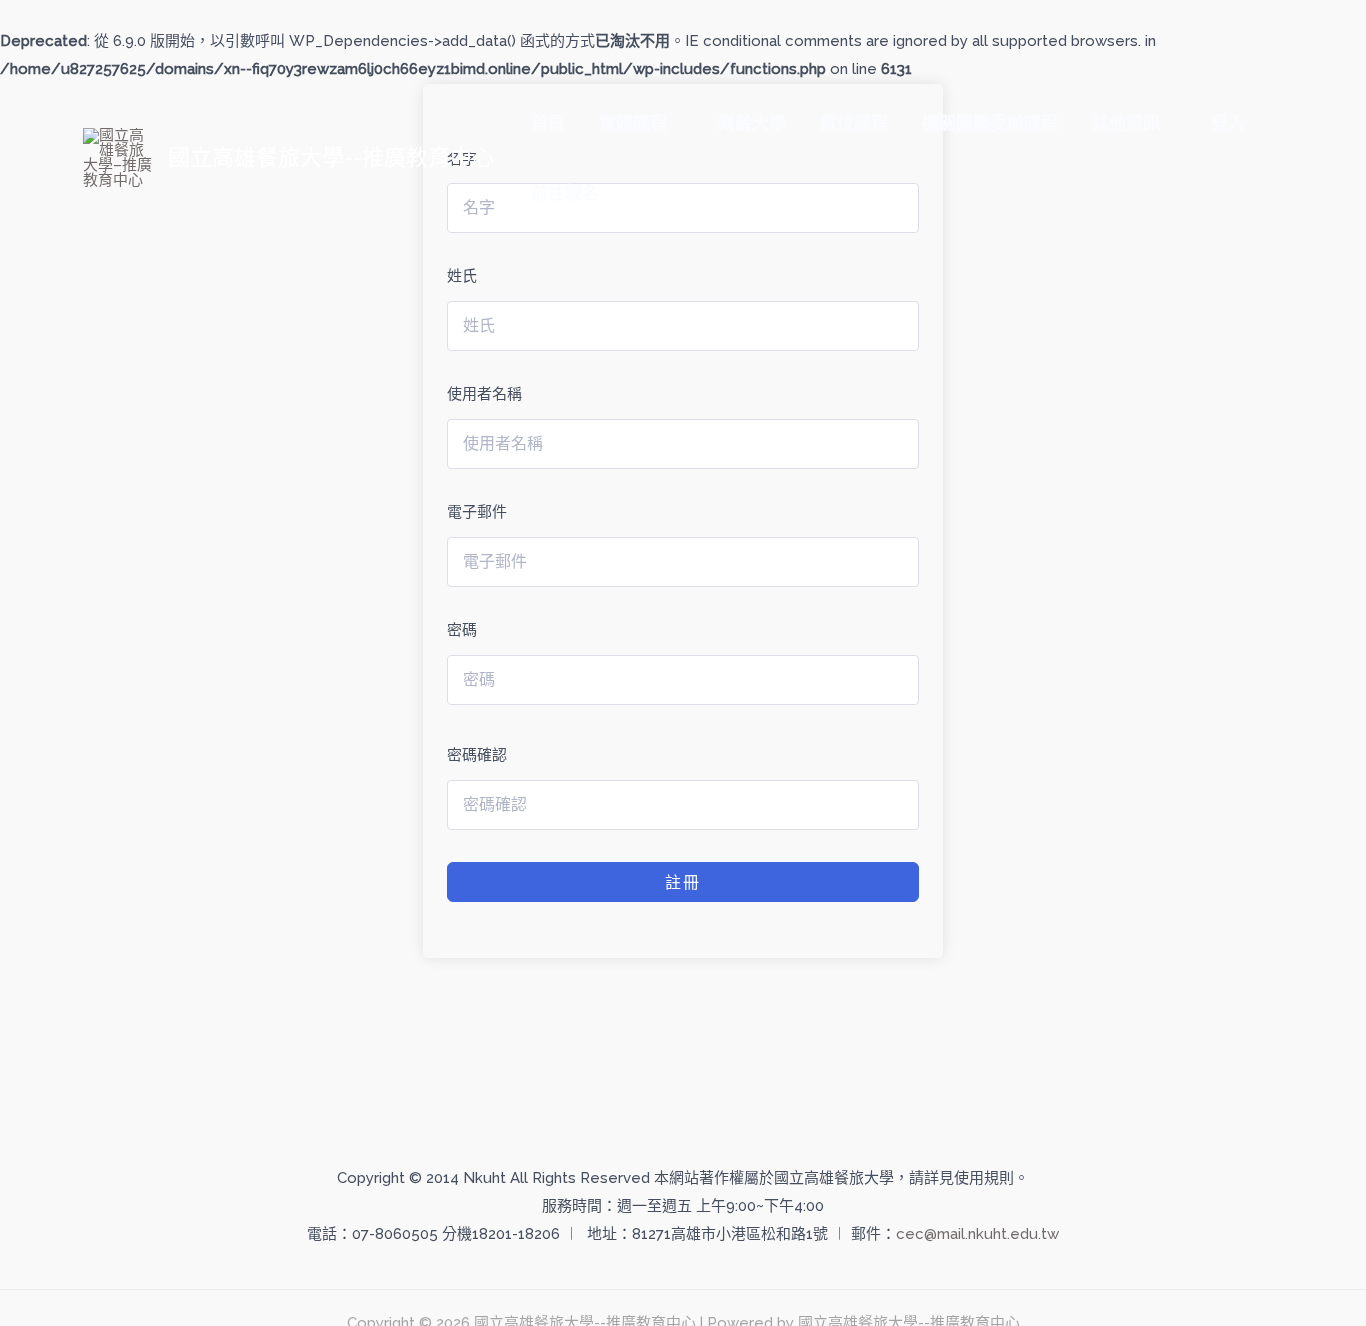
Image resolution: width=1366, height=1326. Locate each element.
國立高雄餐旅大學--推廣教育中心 (331, 157)
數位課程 (854, 123)
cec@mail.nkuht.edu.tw (977, 1234)
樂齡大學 (752, 123)
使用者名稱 (484, 394)
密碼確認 (477, 755)
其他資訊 (1126, 123)
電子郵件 (477, 512)
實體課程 (633, 123)
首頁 (548, 123)
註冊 (683, 882)
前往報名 (565, 193)
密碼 (462, 630)
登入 (1228, 123)
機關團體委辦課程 (990, 123)
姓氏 (462, 276)
